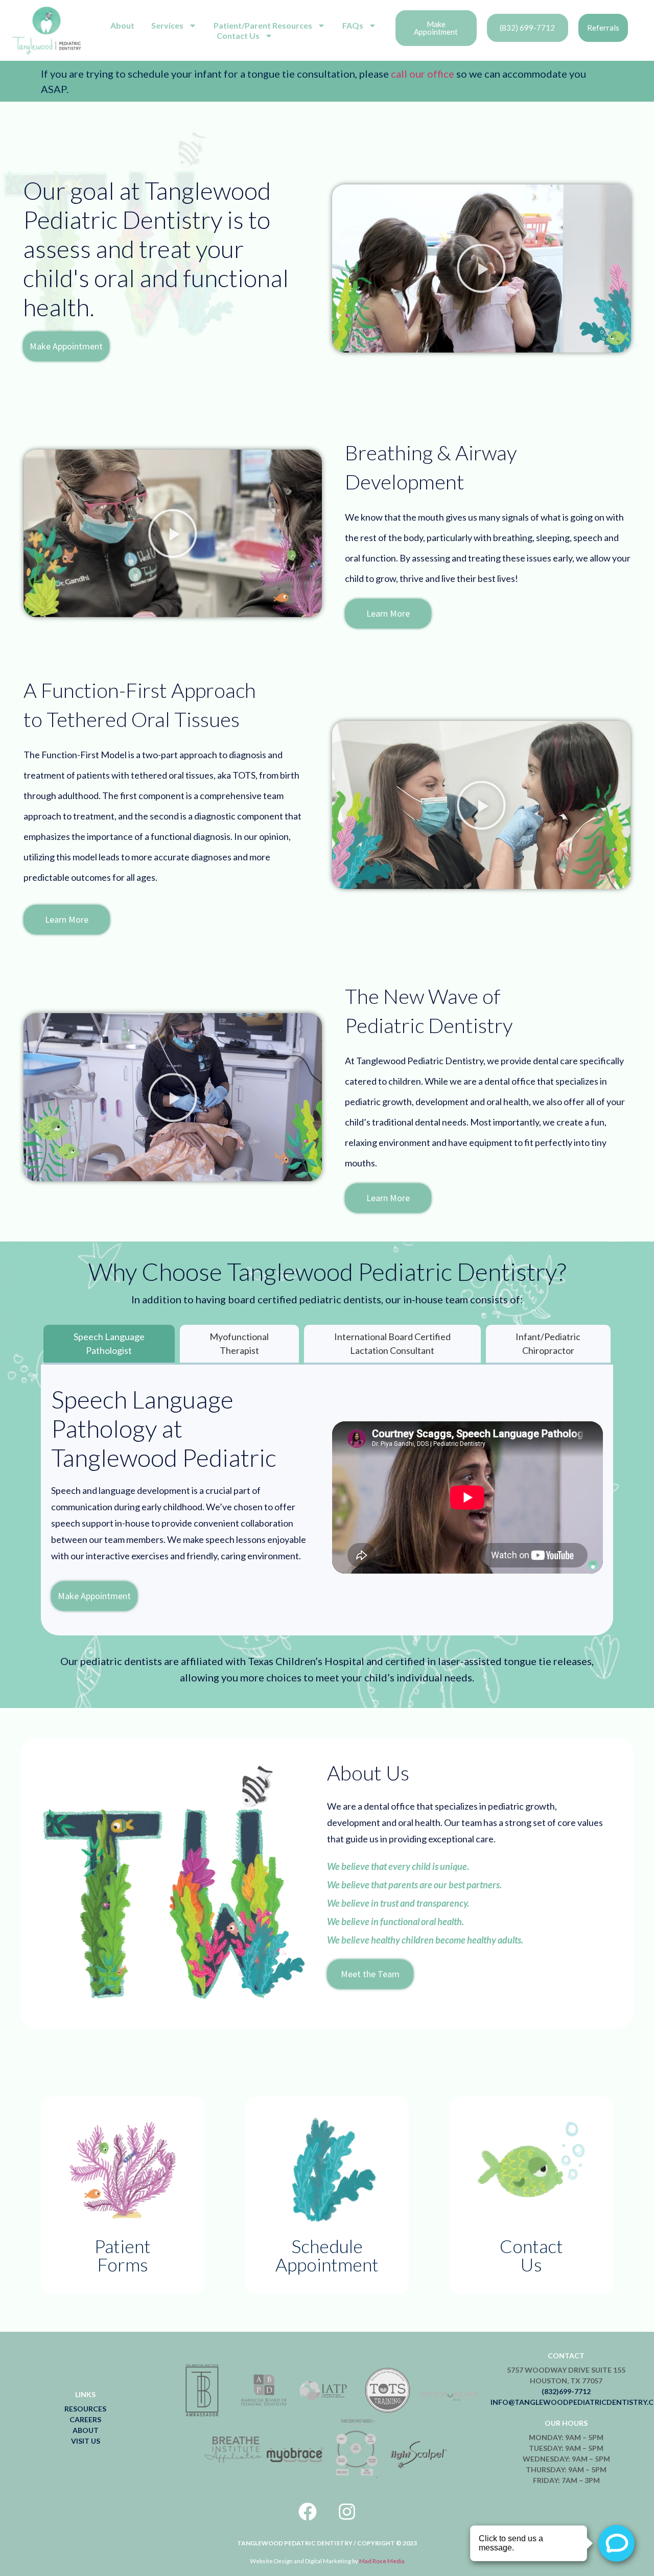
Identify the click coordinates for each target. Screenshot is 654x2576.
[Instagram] (347, 2512)
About (122, 25)
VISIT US (86, 2441)
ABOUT (86, 2430)
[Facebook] (308, 2512)
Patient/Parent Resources (263, 25)
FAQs (353, 25)
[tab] (109, 1345)
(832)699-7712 (566, 2391)
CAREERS (85, 2419)
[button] (481, 268)
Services (167, 25)
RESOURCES (85, 2409)
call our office (422, 74)
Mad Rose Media (382, 2561)
